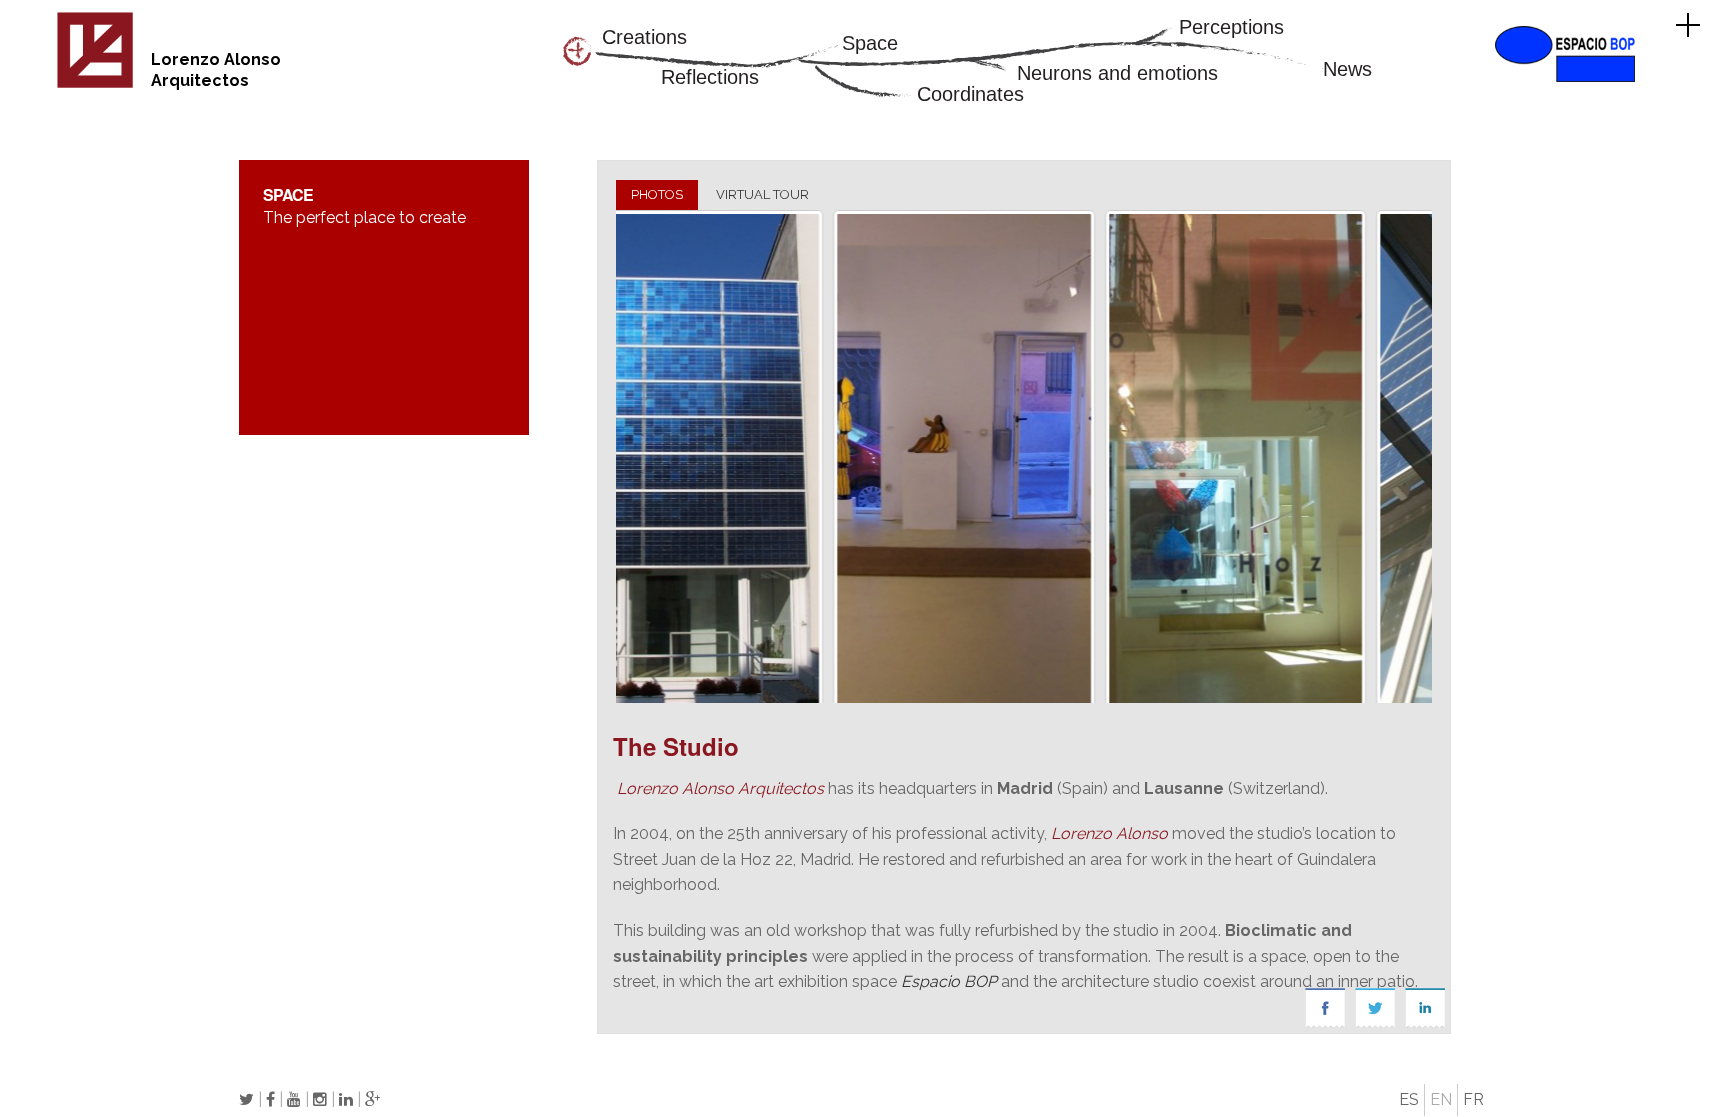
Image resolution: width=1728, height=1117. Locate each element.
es (1409, 1099)
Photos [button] (657, 194)
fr (1473, 1099)
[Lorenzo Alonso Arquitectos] (95, 84)
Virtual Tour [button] (762, 194)
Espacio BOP (949, 981)
